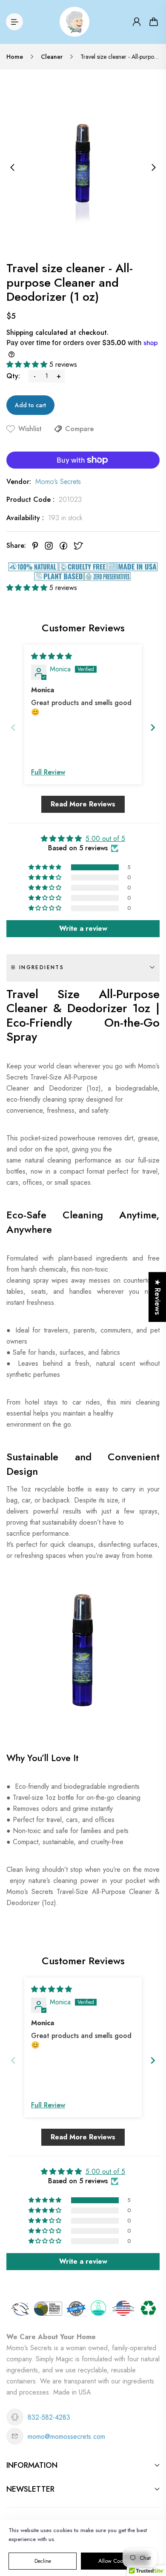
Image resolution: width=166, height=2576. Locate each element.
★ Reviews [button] (157, 1297)
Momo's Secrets (58, 482)
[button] (28, 364)
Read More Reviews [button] (83, 804)
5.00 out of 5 (105, 839)
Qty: (13, 376)
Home (15, 57)
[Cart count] (154, 22)
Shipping (20, 332)
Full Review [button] (48, 772)
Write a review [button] (83, 928)
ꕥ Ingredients (37, 967)
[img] (52, 656)
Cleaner (52, 57)
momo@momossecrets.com (66, 2436)
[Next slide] (153, 727)
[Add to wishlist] (11, 429)
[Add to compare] (58, 429)
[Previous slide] (13, 727)
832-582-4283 (49, 2417)
